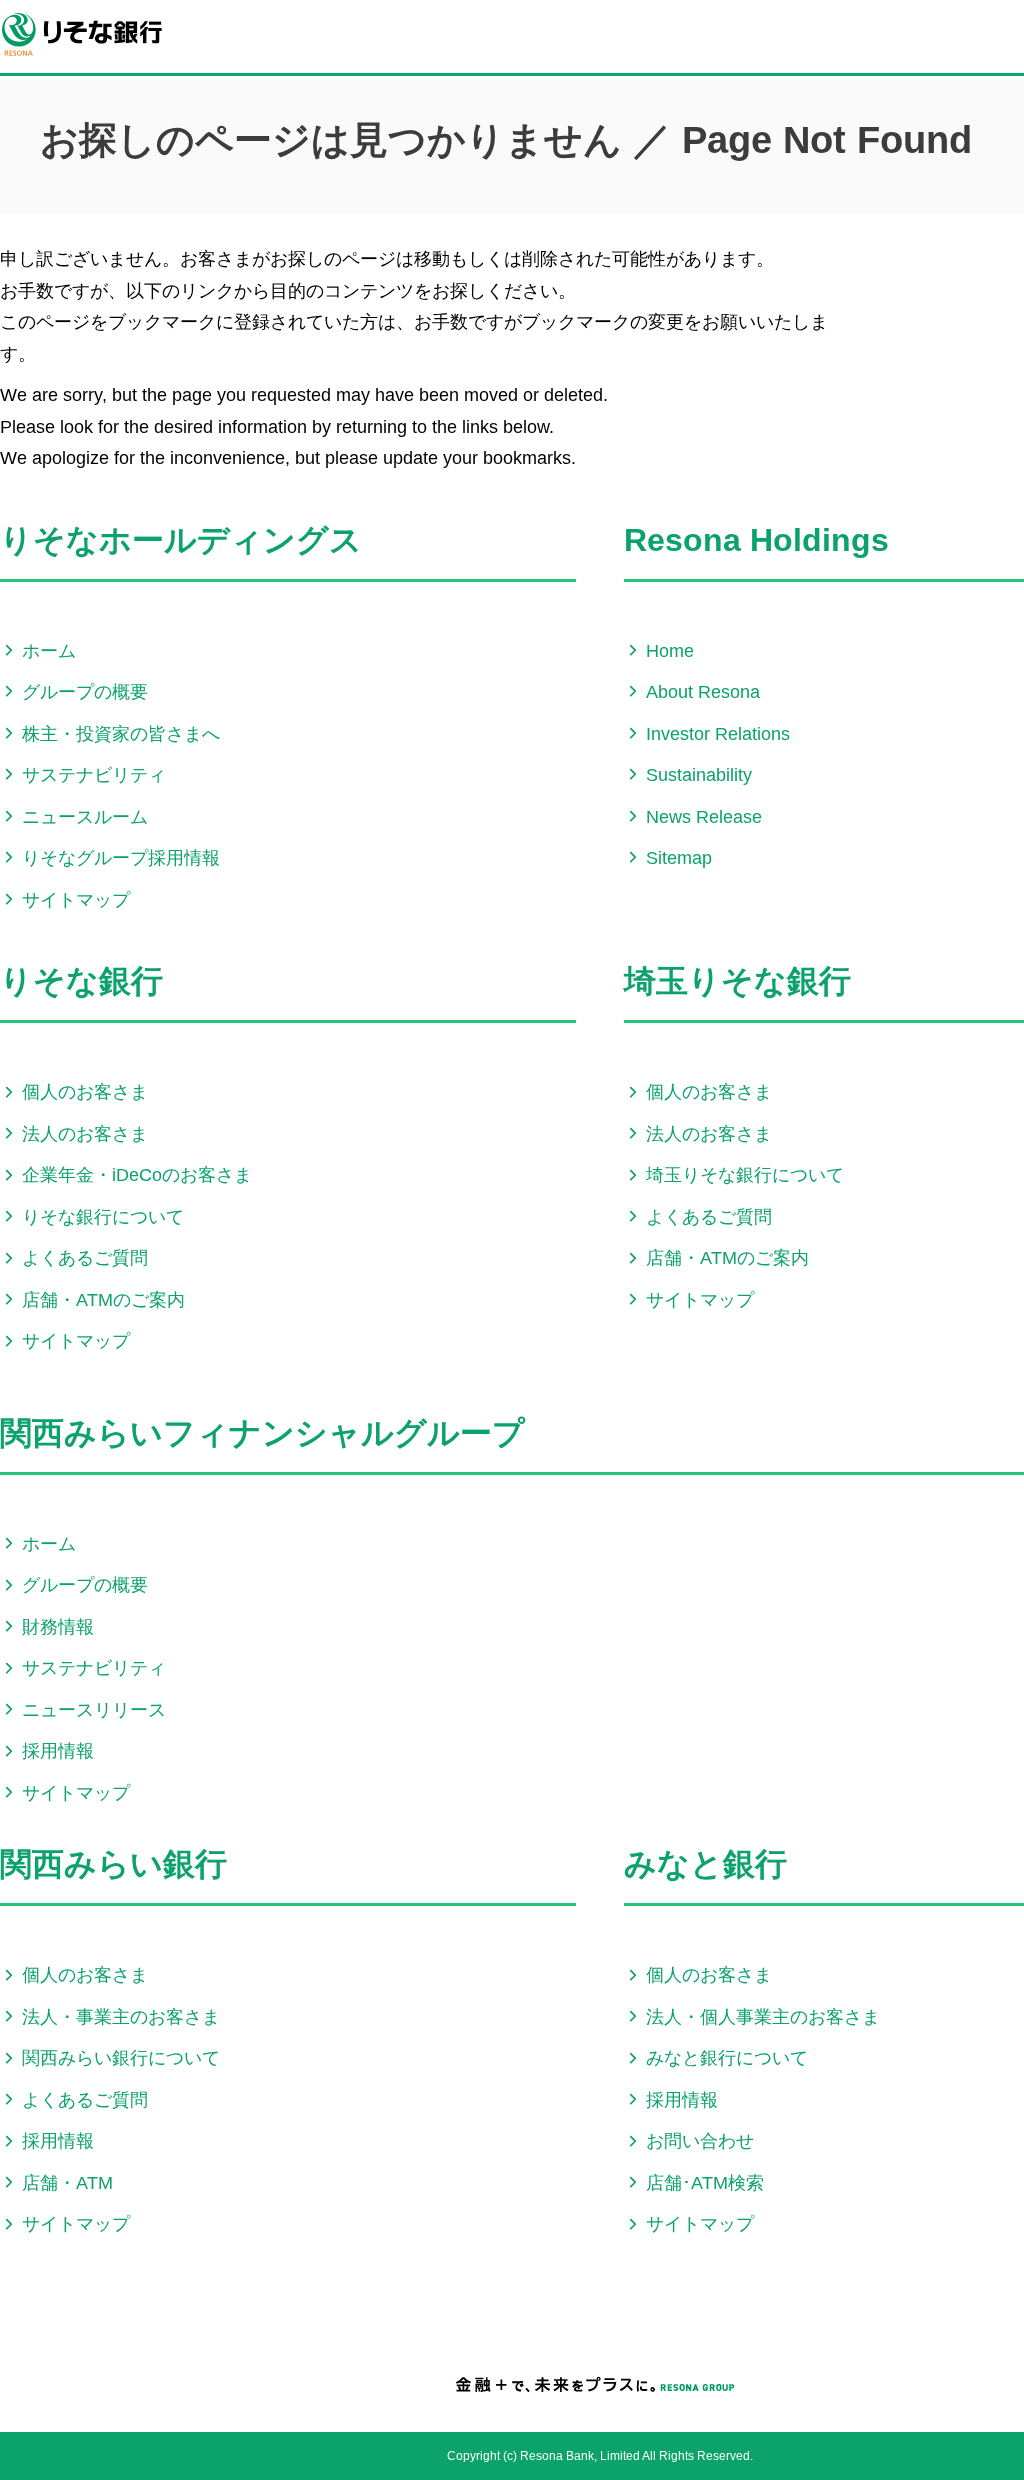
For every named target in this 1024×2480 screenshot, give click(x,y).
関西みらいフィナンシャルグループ (262, 1433)
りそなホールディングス (181, 540)
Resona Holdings (756, 540)
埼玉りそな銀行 (737, 981)
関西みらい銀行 (113, 1864)
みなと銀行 (705, 1864)
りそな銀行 (81, 981)
